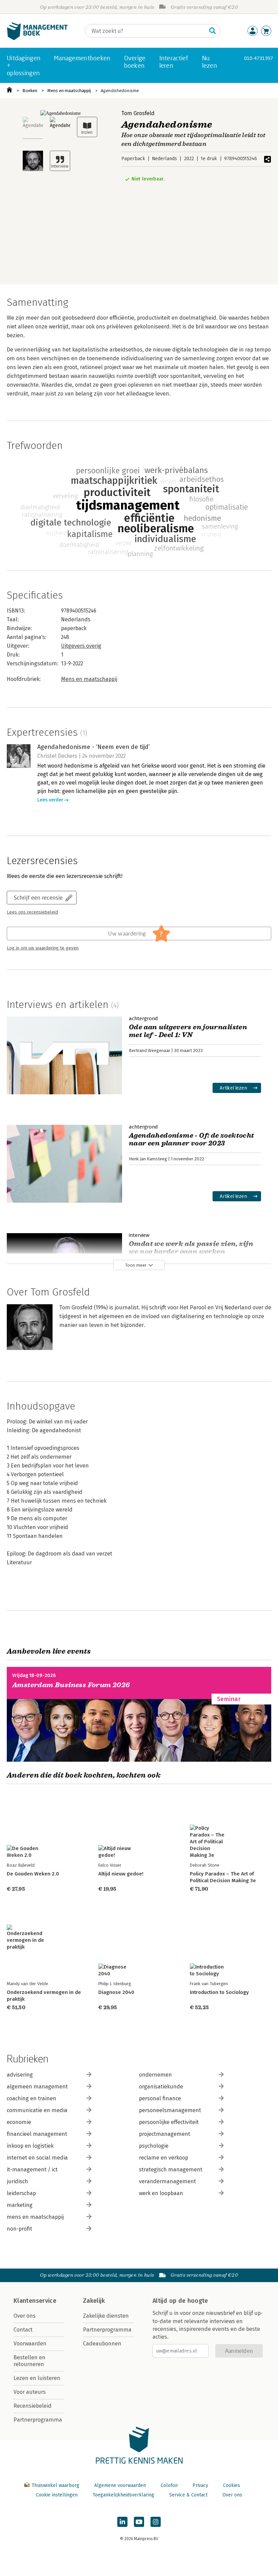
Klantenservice (35, 2301)
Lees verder (50, 800)
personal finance (160, 2098)
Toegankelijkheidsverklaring (123, 2495)
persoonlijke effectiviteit (169, 2122)
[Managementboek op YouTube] (139, 2522)
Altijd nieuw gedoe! (121, 1874)
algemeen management (37, 2087)
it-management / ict (32, 2170)
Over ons (25, 2316)
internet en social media (37, 2158)
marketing (20, 2205)
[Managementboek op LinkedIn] (122, 2522)
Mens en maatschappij (69, 91)
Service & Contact (188, 2495)
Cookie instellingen (57, 2495)
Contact (23, 2330)
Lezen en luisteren (37, 2378)
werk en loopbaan (161, 2193)
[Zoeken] (213, 31)
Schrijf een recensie (38, 897)
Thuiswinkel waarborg (55, 2485)
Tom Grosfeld (138, 113)
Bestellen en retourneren (29, 2361)
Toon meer (136, 1265)
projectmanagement (165, 2134)
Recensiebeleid (33, 2406)
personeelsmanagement (170, 2110)
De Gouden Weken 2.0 (33, 1874)
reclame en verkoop (164, 2158)
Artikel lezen (233, 1088)
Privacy (200, 2485)
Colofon (169, 2485)
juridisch (17, 2181)
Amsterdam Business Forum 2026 (71, 1685)
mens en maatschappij (35, 2217)
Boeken (30, 91)
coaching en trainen (32, 2098)
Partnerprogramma (38, 2420)
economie (19, 2122)
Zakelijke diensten (106, 2316)
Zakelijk (94, 2301)
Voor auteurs (30, 2392)
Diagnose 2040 (116, 1992)
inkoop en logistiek (30, 2146)
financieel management (37, 2134)
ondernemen (155, 2075)
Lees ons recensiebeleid (32, 912)
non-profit (19, 2229)
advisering (20, 2075)
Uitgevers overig (81, 646)
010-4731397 (259, 58)
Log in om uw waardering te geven (43, 948)
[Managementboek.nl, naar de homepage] (37, 38)
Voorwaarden (30, 2344)
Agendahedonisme (120, 91)
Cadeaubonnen (102, 2344)
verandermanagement (167, 2181)
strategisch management (171, 2170)
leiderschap (21, 2193)
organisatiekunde (161, 2087)
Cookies (232, 2485)
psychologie (154, 2146)
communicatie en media (37, 2110)
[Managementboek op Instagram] (156, 2522)
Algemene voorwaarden (120, 2485)
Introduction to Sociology (219, 1992)
